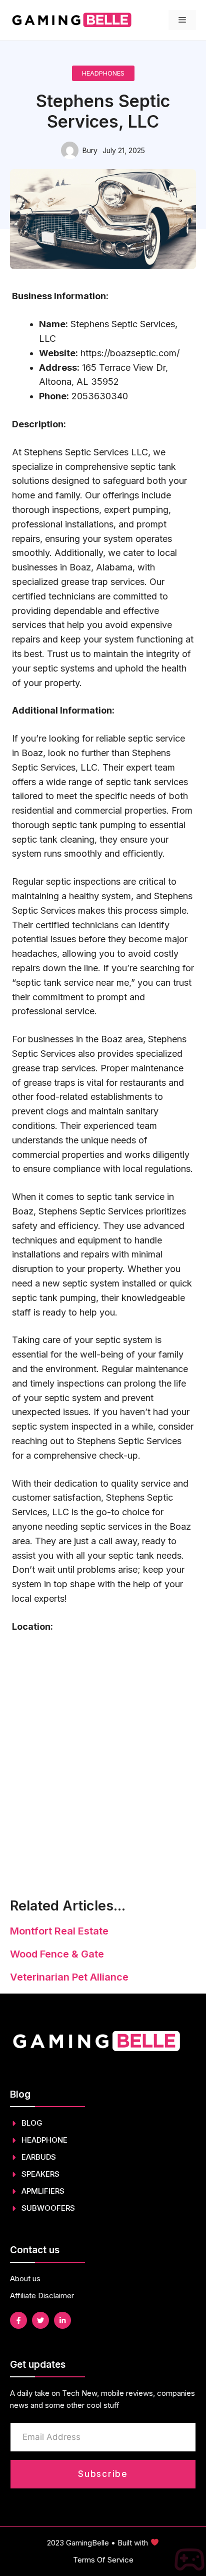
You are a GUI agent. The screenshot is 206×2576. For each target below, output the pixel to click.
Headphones (103, 73)
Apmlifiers (43, 2191)
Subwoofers (48, 2208)
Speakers (40, 2174)
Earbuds (39, 2157)
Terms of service (103, 2560)
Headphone (44, 2140)
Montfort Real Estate (59, 1931)
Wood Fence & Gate (57, 1954)
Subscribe (103, 2474)
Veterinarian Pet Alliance (69, 1977)
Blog (32, 2123)
